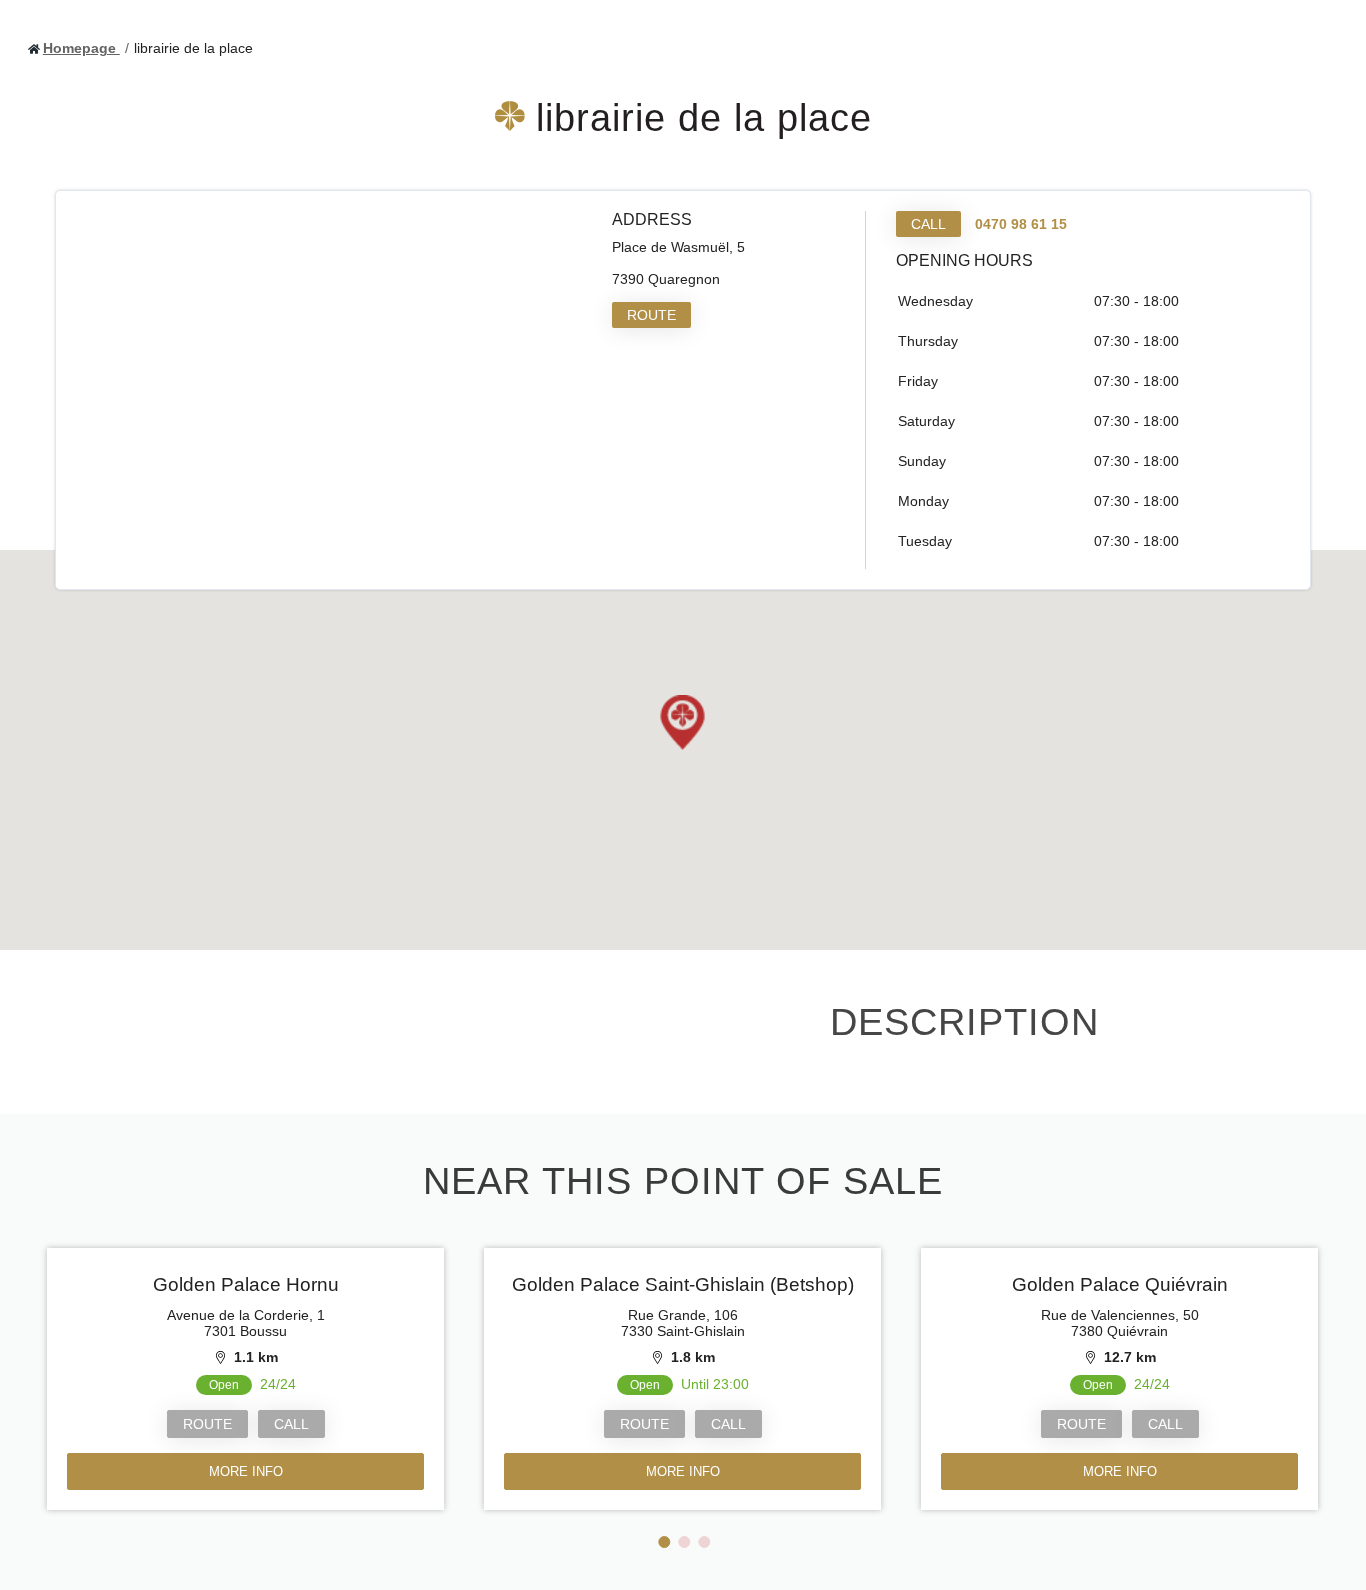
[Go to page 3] (704, 1542)
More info (246, 1471)
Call (928, 224)
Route (651, 315)
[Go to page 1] (664, 1542)
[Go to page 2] (684, 1542)
